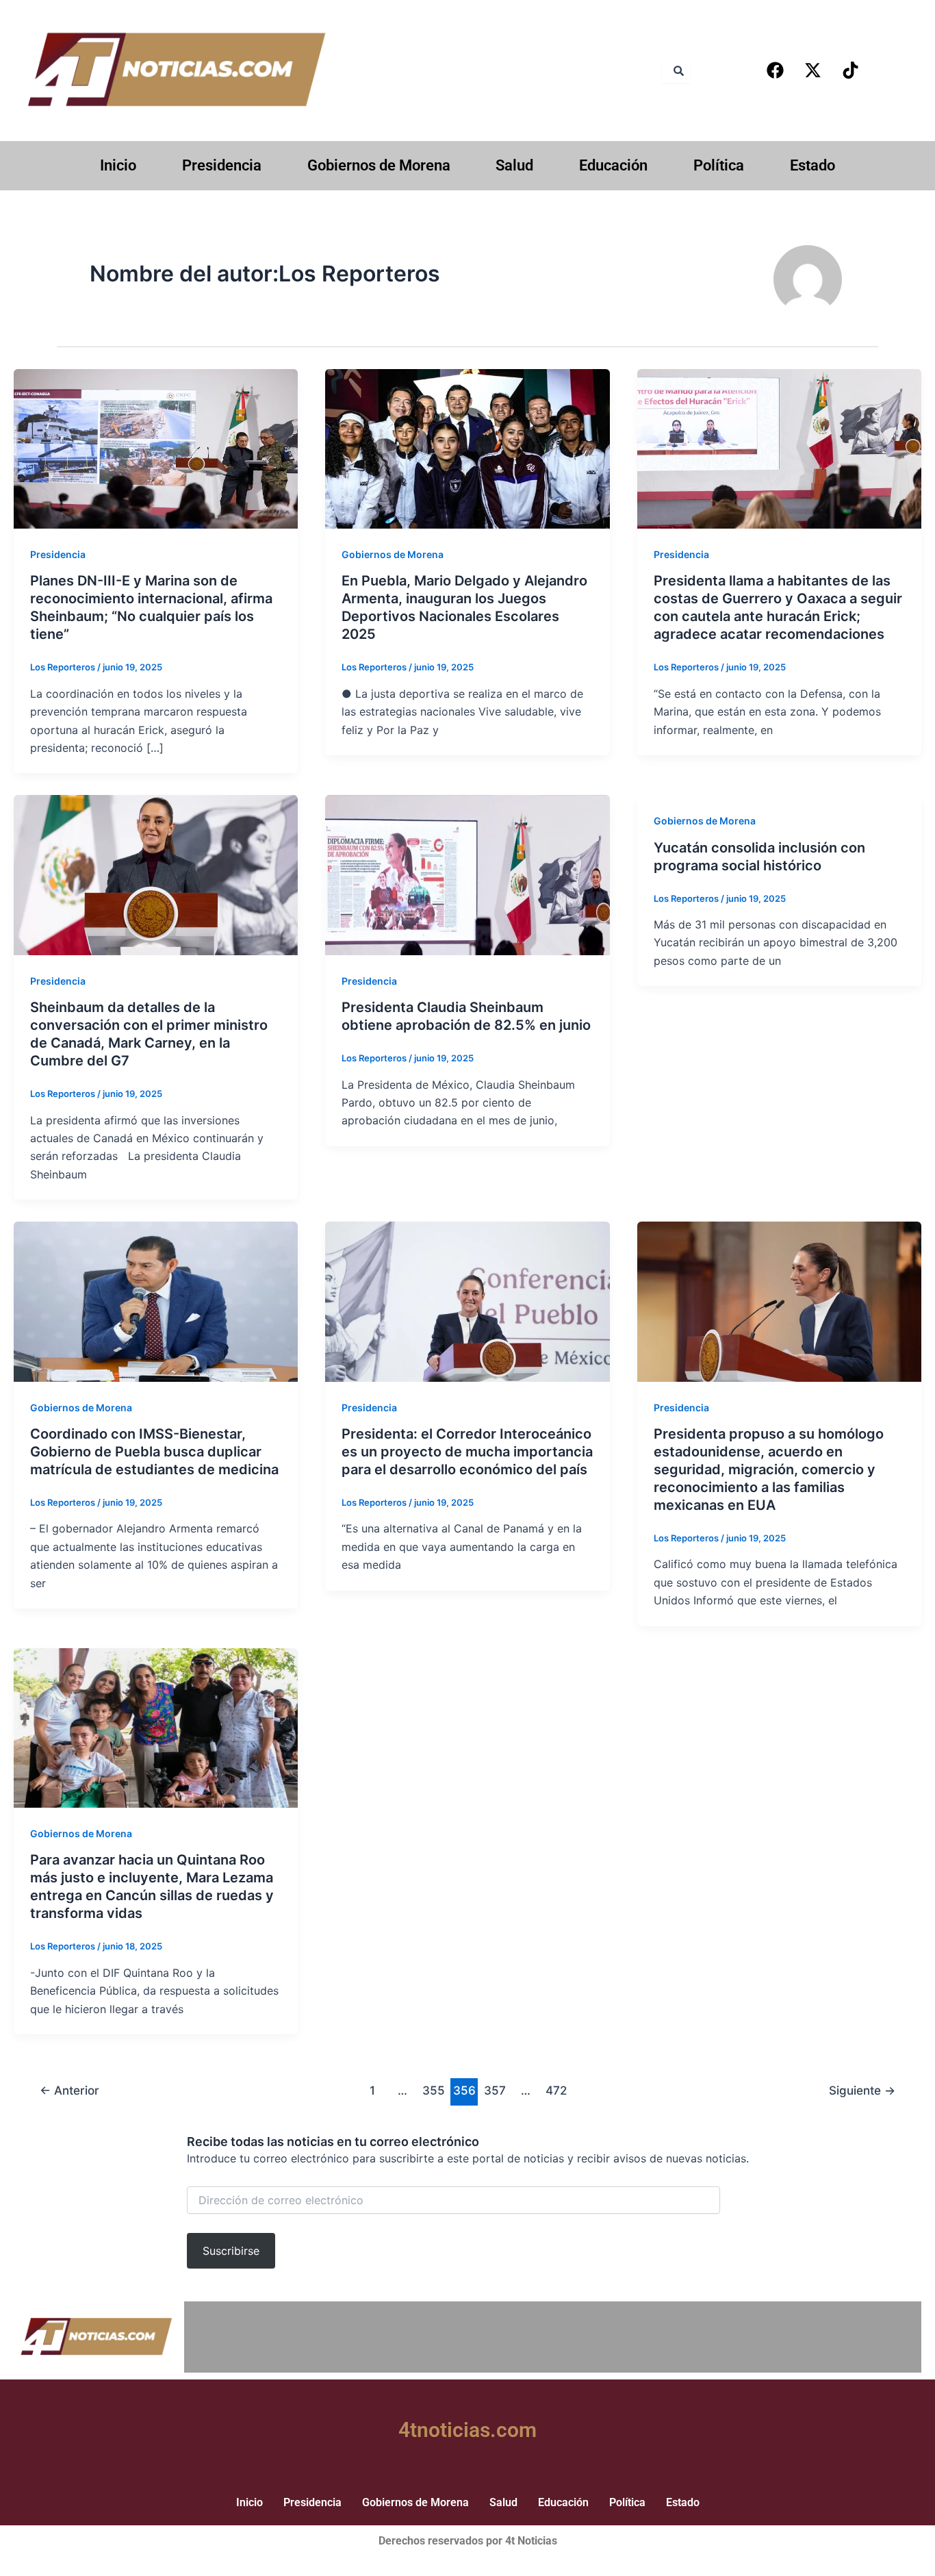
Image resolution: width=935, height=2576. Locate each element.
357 (495, 2090)
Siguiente (862, 2090)
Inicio (118, 165)
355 (434, 2090)
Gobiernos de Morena (379, 165)
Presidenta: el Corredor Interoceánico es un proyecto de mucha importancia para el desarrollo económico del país (467, 1452)
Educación (613, 165)
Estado (812, 165)
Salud (514, 165)
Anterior (69, 2090)
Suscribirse (231, 2251)
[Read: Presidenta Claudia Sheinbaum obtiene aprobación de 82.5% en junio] (467, 874)
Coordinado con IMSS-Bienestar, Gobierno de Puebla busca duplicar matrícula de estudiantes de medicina (154, 1452)
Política (719, 165)
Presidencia (222, 165)
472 (556, 2090)
